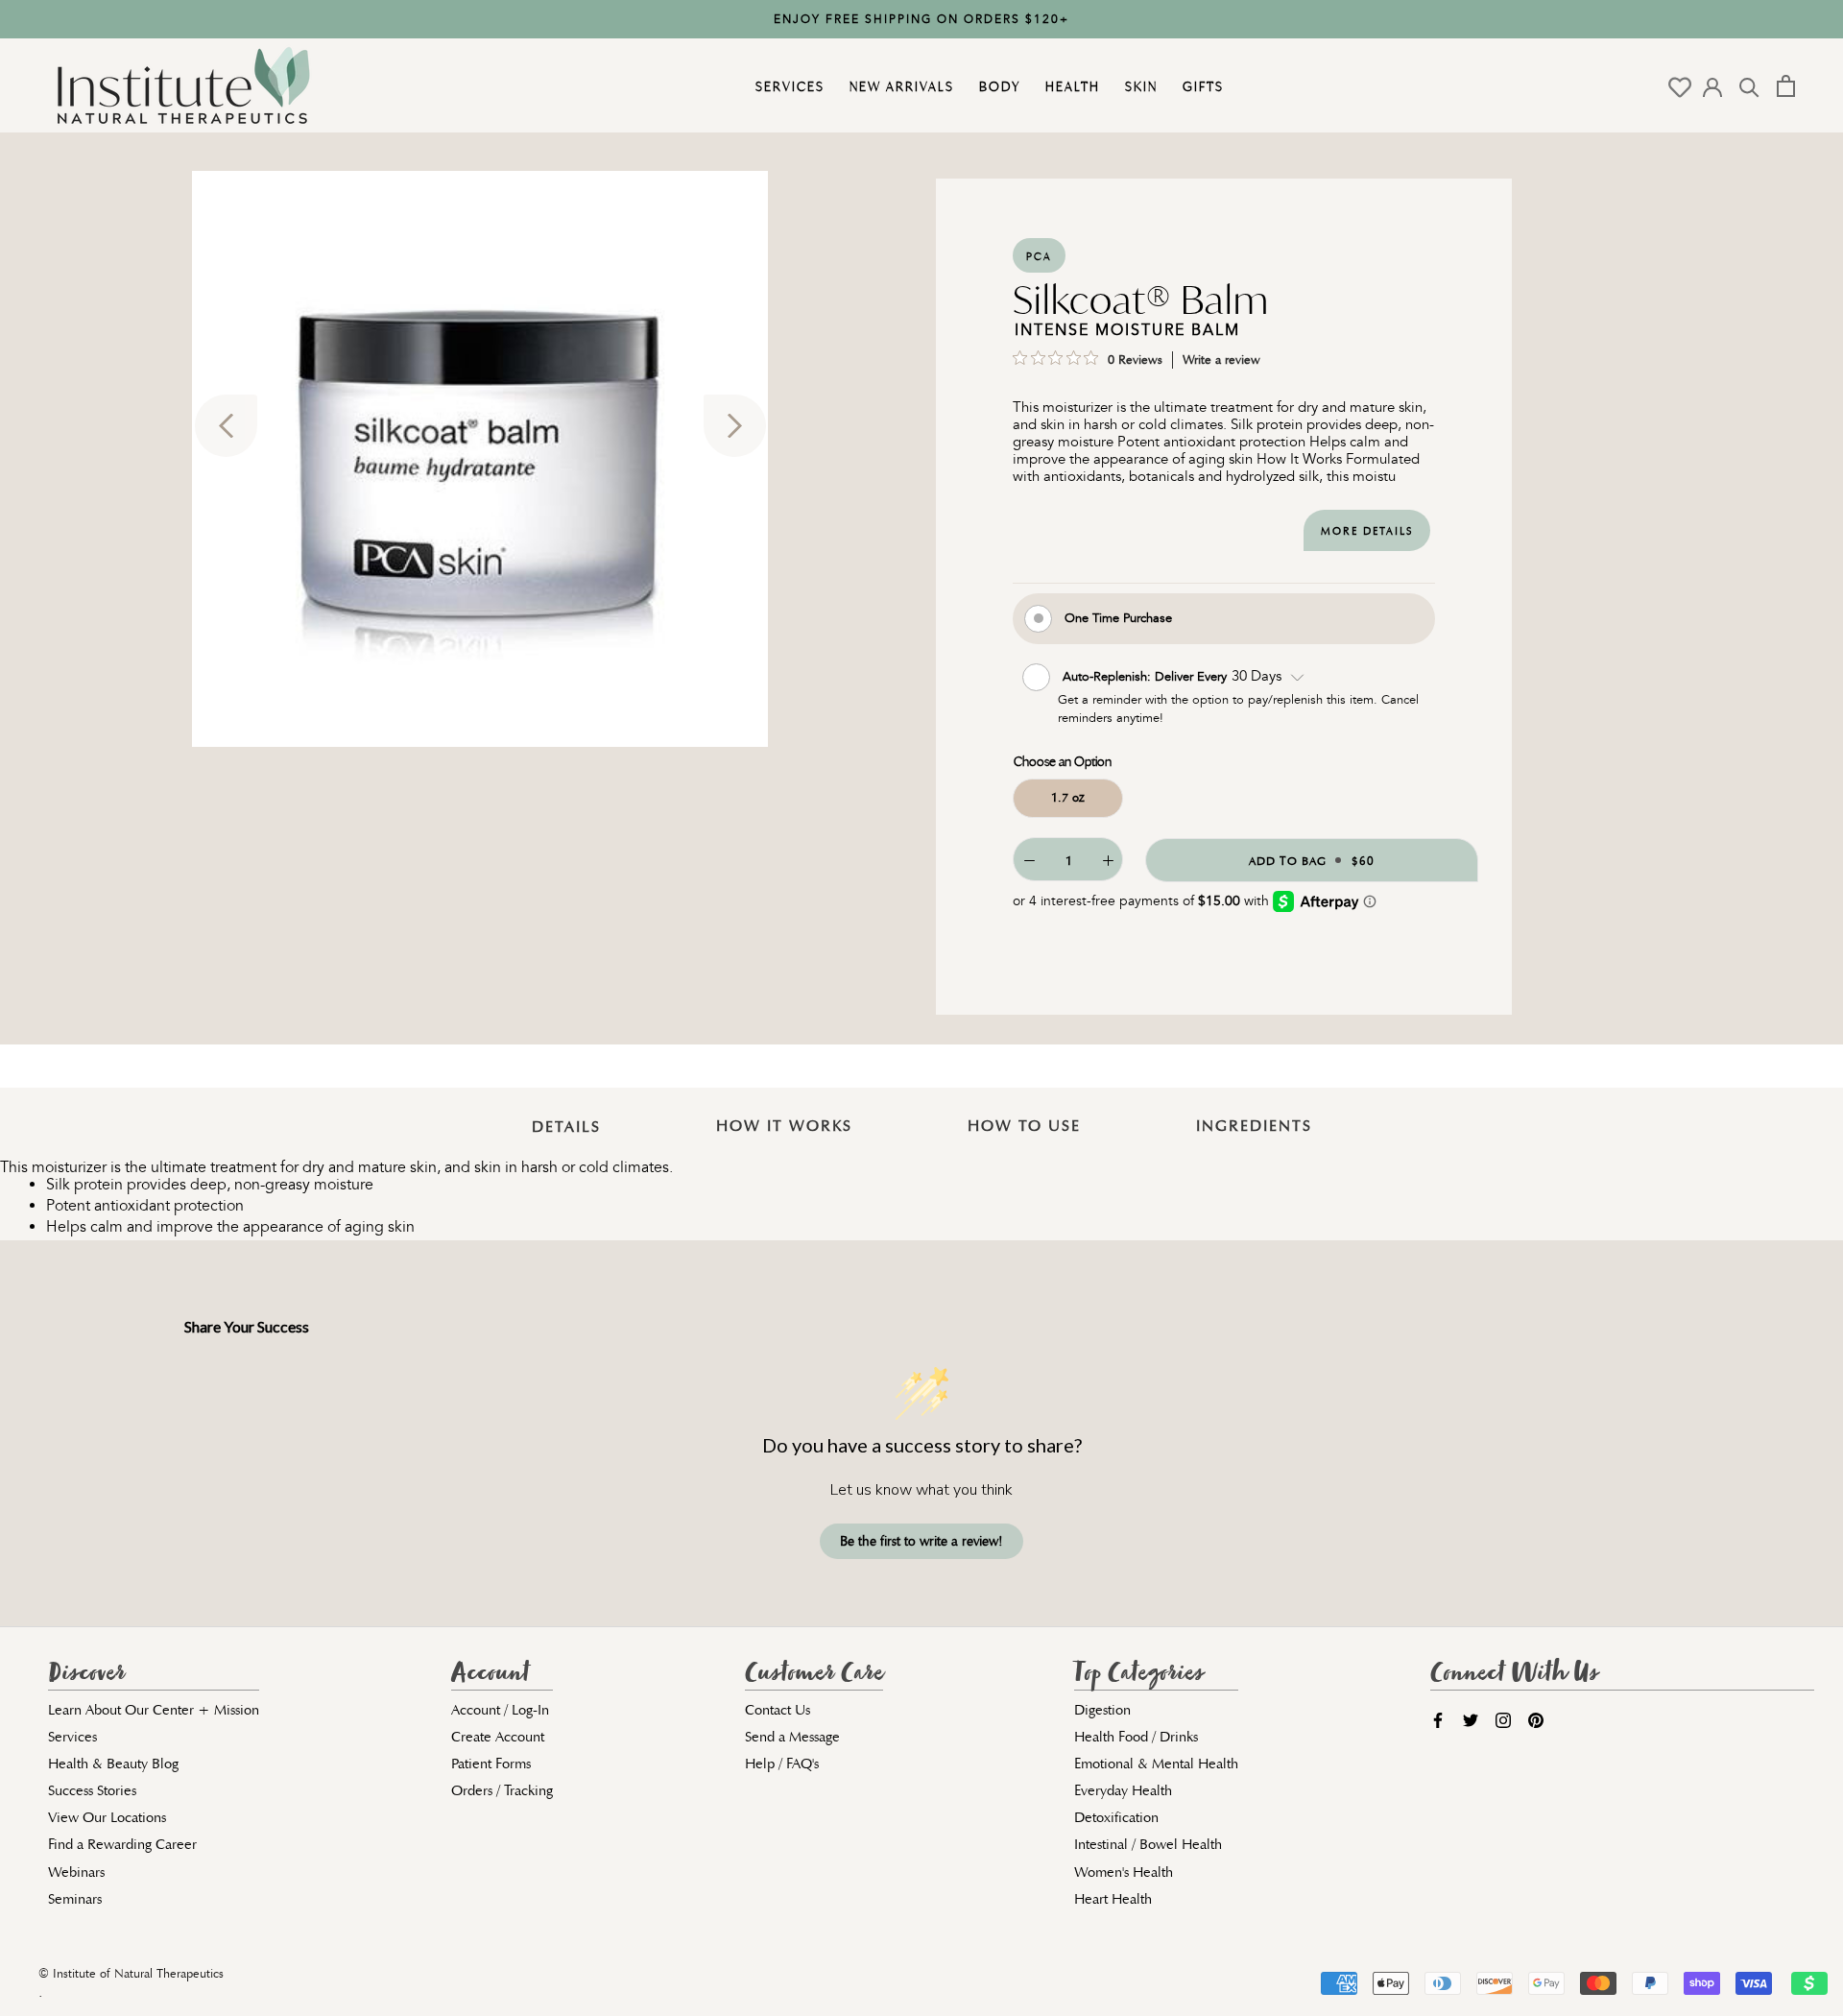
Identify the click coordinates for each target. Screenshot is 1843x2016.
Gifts (1201, 86)
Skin (1139, 86)
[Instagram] (1503, 1719)
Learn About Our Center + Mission (154, 1710)
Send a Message (792, 1737)
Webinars (76, 1872)
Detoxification (1116, 1817)
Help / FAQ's (782, 1764)
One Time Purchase (1118, 617)
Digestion (1102, 1710)
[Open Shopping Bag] (1786, 86)
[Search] (1749, 86)
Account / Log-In (500, 1710)
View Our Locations (107, 1817)
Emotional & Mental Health (1156, 1764)
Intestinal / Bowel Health (1148, 1844)
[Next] (735, 426)
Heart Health (1113, 1899)
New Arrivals (899, 86)
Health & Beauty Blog (113, 1764)
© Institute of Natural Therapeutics (131, 1974)
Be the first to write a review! (921, 1541)
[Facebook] (1438, 1719)
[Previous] (226, 426)
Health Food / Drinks (1136, 1737)
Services (788, 86)
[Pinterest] (1536, 1719)
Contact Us (778, 1710)
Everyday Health (1123, 1790)
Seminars (75, 1899)
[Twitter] (1471, 1719)
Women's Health (1124, 1872)
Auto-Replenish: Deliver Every (1147, 675)
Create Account (498, 1737)
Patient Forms (491, 1764)
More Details (1367, 531)
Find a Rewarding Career (122, 1844)
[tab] (566, 1113)
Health (1070, 86)
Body (997, 86)
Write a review (1221, 360)
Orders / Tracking (502, 1790)
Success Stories (92, 1790)
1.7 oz (1068, 797)
